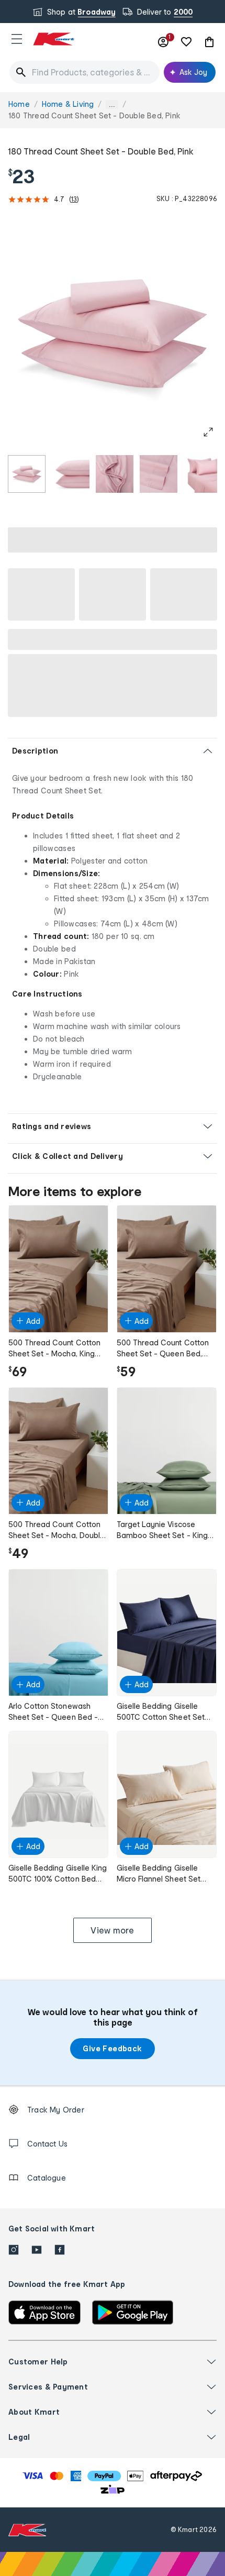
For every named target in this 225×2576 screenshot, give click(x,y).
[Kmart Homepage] (53, 39)
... (112, 104)
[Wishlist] (186, 42)
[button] (17, 39)
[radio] (27, 474)
